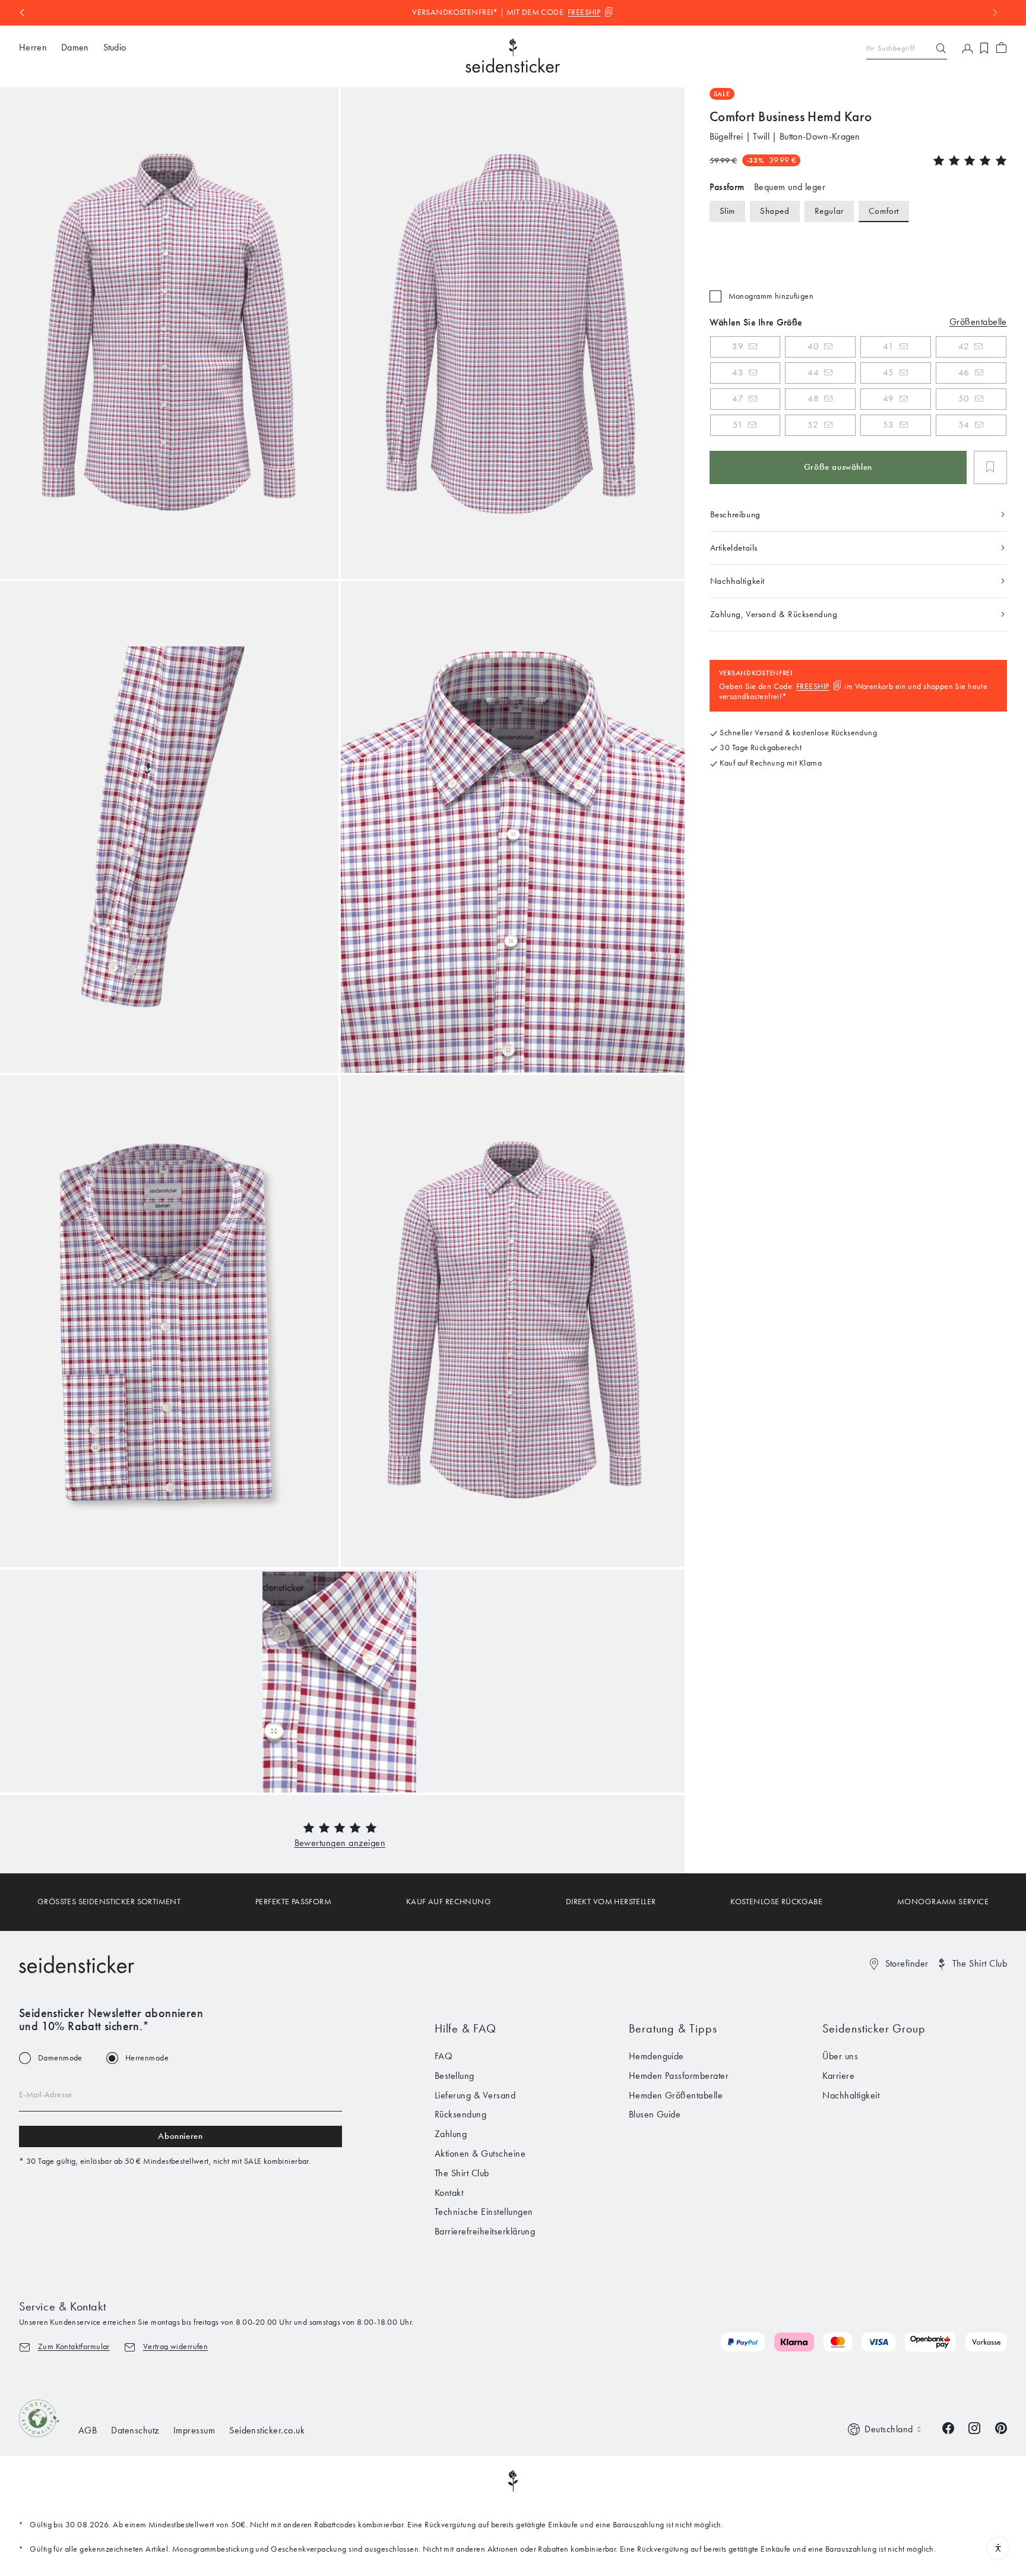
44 (813, 372)
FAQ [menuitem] (444, 2056)
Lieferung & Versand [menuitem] (475, 2095)
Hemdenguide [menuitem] (656, 2056)
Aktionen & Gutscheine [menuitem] (480, 2153)
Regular (829, 211)
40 (813, 346)
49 (889, 399)
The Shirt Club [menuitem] (462, 2173)
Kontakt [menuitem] (449, 2193)
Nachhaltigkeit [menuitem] (851, 2095)
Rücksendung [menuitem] (460, 2114)
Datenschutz (135, 2430)
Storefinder (907, 1963)
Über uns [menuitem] (840, 2056)
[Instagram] (974, 2427)
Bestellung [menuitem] (455, 2076)
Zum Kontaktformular (74, 2346)
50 (964, 399)
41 (888, 346)
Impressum (194, 2430)
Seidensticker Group (874, 2028)
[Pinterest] (1001, 2427)
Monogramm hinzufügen (771, 296)
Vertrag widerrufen (176, 2346)
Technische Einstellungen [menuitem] (484, 2212)
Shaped (775, 211)
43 (738, 372)
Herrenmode (147, 2058)
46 (964, 372)
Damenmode (60, 2058)
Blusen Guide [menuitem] (655, 2114)
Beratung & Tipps (673, 2028)
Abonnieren (180, 2136)
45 (889, 372)
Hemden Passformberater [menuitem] (679, 2076)
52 (813, 425)
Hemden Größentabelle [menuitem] (676, 2095)
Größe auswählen (838, 467)
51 (738, 425)
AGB (88, 2430)
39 (738, 346)
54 (964, 425)
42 (964, 346)
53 (889, 425)
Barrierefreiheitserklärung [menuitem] (485, 2231)
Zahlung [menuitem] (451, 2134)
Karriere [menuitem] (838, 2076)
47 (738, 399)
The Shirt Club (980, 1963)
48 (813, 399)
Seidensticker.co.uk (267, 2430)
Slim (727, 211)
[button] (340, 1843)
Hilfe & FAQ (465, 2028)
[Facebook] (948, 2427)
